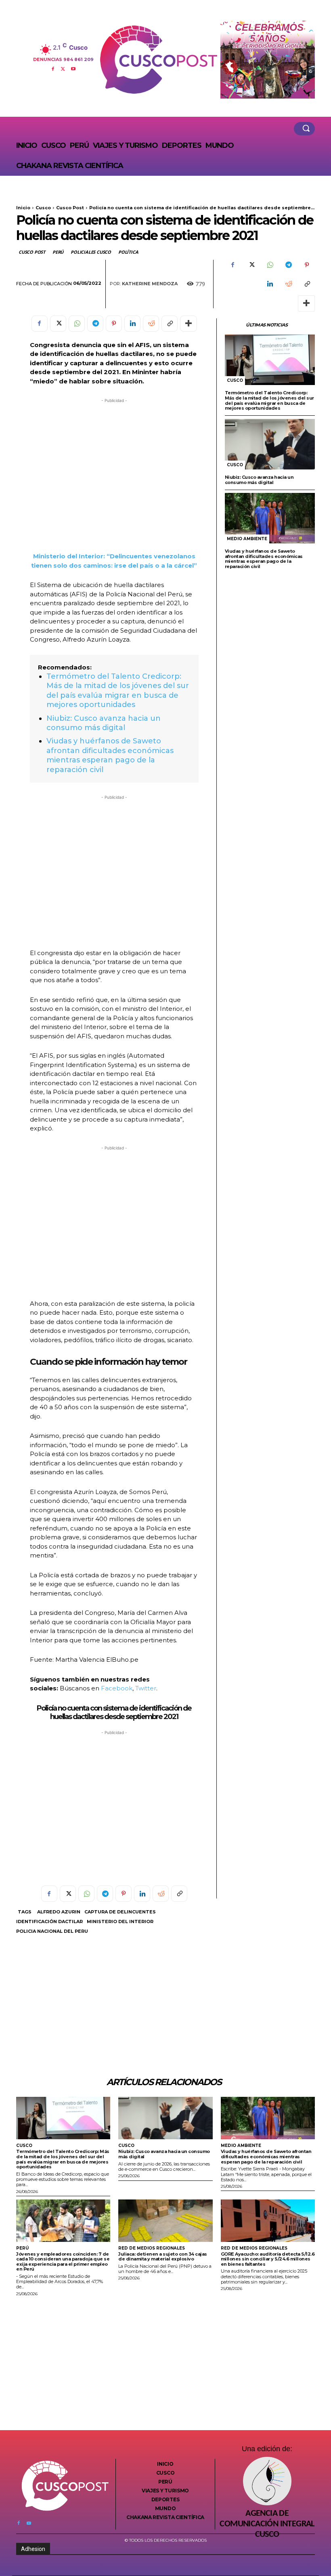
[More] (306, 303)
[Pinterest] (307, 265)
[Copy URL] (307, 284)
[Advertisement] (114, 475)
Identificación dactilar (49, 1921)
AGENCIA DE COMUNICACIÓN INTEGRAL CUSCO (267, 2524)
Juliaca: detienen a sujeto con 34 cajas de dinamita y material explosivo (163, 2257)
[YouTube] (73, 67)
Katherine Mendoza (150, 284)
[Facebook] (53, 67)
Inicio (23, 208)
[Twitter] (63, 67)
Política (128, 252)
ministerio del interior (120, 1921)
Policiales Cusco (91, 252)
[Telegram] (288, 265)
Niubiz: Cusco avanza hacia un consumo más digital (104, 723)
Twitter (146, 1688)
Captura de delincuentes (120, 1912)
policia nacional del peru (52, 1931)
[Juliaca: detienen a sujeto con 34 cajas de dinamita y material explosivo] (165, 2221)
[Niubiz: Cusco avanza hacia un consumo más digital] (270, 444)
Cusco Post (70, 208)
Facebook (117, 1688)
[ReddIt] (288, 284)
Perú (58, 252)
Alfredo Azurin (59, 1912)
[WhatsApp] (270, 265)
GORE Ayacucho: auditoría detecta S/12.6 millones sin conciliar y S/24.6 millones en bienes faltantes (268, 2259)
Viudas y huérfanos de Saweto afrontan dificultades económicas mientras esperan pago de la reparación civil (110, 755)
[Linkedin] (270, 284)
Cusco (43, 208)
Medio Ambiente (247, 539)
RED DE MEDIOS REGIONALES (152, 2248)
